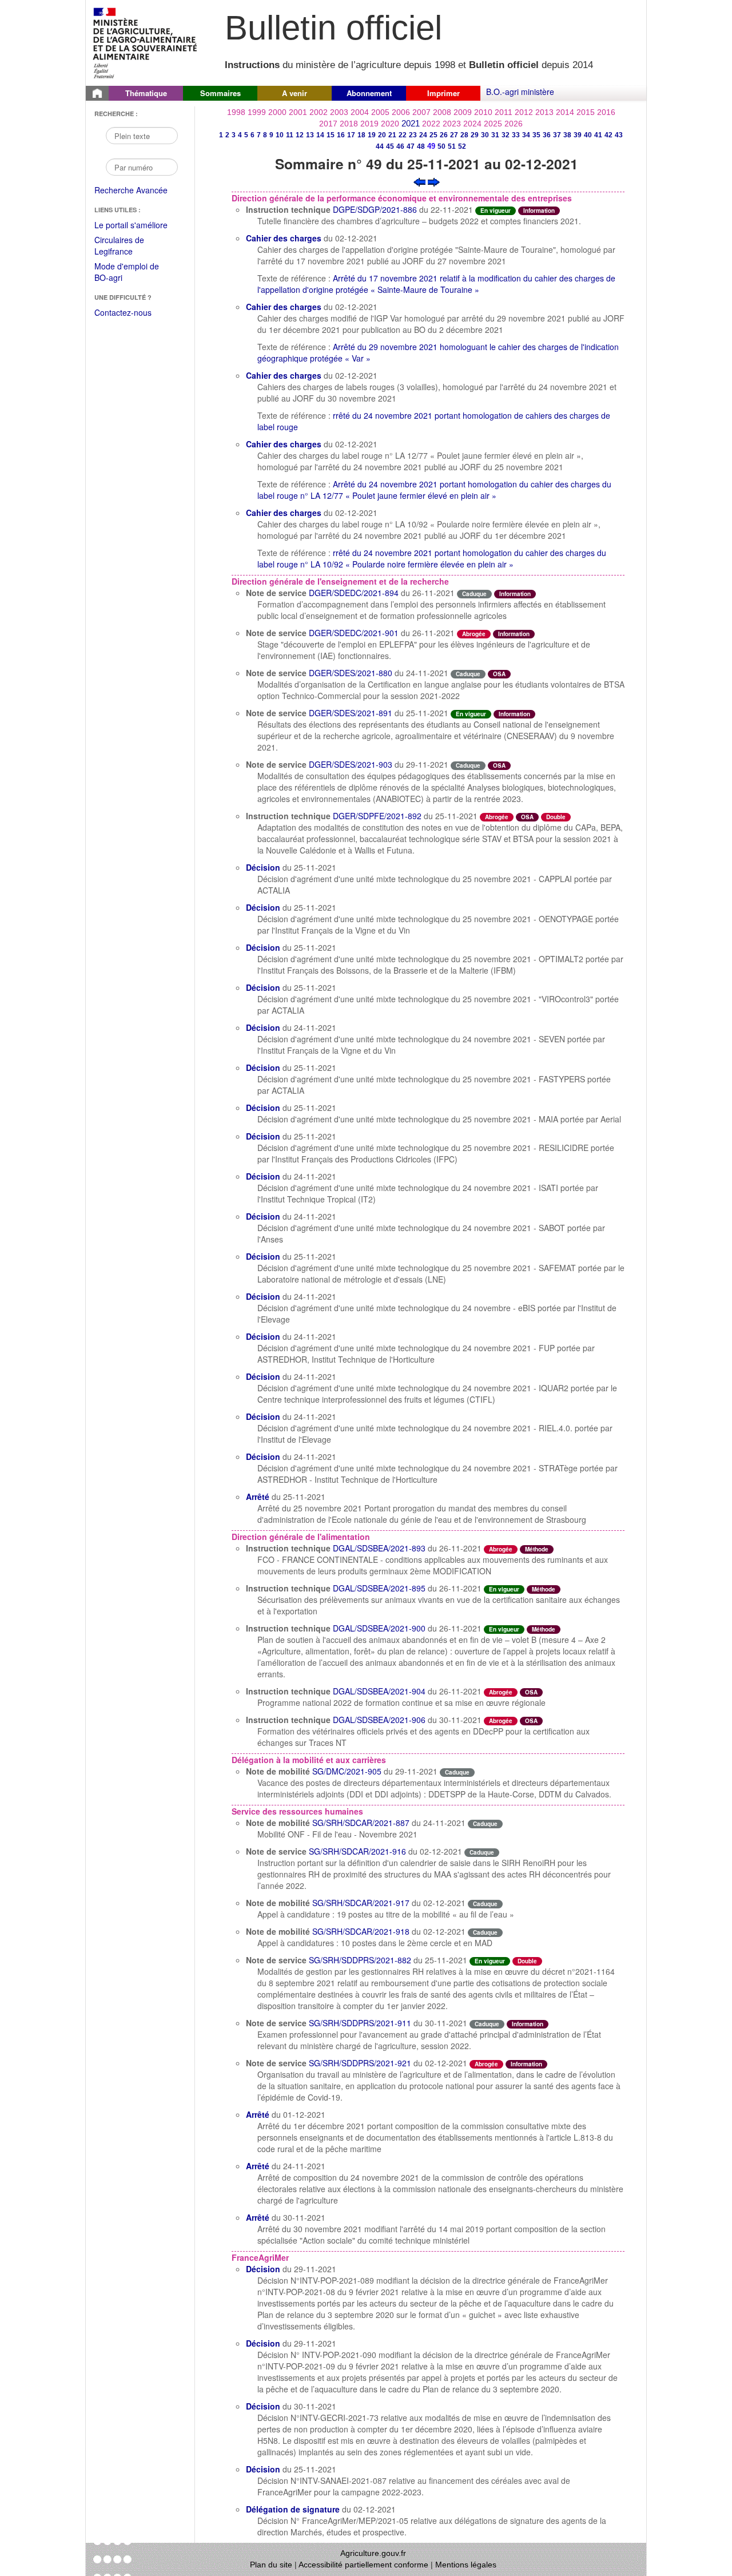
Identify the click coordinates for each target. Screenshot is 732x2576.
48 (421, 146)
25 (433, 135)
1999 (257, 112)
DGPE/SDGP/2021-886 (375, 209)
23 (413, 135)
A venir (295, 93)
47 (411, 146)
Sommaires (220, 93)
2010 (483, 112)
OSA (499, 674)
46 (400, 146)
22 (403, 135)
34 (526, 135)
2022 (431, 124)
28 (464, 135)
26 (444, 135)
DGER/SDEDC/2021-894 (354, 593)
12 (300, 135)
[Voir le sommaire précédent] (419, 181)
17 (351, 135)
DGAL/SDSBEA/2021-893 (379, 1548)
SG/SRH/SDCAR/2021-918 (361, 1931)
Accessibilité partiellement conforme (363, 2565)
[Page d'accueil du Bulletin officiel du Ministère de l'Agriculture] (97, 93)
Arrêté (258, 1497)
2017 (328, 124)
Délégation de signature (293, 2509)
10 (280, 135)
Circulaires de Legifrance (128, 246)
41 (598, 135)
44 (380, 146)
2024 (472, 124)
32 (506, 135)
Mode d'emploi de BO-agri (127, 273)
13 (310, 135)
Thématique (146, 93)
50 (441, 146)
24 (423, 135)
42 (608, 135)
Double (556, 817)
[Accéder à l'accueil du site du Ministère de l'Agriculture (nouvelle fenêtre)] (146, 42)
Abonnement (369, 93)
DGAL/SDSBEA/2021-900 (379, 1628)
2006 (401, 112)
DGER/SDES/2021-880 (351, 673)
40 (588, 135)
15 (331, 135)
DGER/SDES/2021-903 (351, 764)
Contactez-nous (123, 312)
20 (382, 135)
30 (485, 135)
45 (390, 146)
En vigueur (496, 211)
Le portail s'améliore (139, 225)
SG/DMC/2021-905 (347, 1771)
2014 (565, 112)
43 (619, 135)
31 (495, 135)
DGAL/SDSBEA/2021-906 (379, 1720)
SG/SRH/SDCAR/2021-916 (357, 1851)
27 (454, 135)
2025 (493, 124)
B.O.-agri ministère (520, 92)
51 (452, 146)
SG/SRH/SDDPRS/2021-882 (360, 1960)
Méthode (537, 1549)
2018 (349, 124)
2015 (586, 112)
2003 (339, 112)
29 (475, 135)
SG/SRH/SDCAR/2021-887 (361, 1823)
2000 (277, 112)
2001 (298, 112)
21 (392, 135)
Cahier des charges (284, 238)
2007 (421, 112)
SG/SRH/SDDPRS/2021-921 (360, 2063)
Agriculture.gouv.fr (373, 2553)
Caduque (474, 594)
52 (462, 146)
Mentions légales (466, 2565)
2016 (606, 112)
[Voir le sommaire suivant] (434, 181)
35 (536, 135)
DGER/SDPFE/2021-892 (377, 816)
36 (547, 135)
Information (539, 211)
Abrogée (474, 634)
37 (557, 135)
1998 (236, 112)
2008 (442, 112)
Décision (263, 867)
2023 (452, 124)
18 (361, 135)
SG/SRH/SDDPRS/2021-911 (360, 2023)
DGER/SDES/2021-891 (351, 713)
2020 (390, 124)
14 (320, 135)
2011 (504, 112)
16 (341, 135)
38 (567, 135)
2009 (463, 112)
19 (372, 135)
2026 (514, 124)
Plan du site (271, 2565)
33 (516, 135)
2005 (380, 112)
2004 (360, 112)
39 (578, 135)
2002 (319, 112)
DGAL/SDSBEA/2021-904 (379, 1691)
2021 (411, 123)
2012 (524, 112)
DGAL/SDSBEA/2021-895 (379, 1588)
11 (290, 135)
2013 (544, 112)
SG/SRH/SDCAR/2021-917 (361, 1903)
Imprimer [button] (443, 93)
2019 (369, 124)
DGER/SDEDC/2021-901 (354, 633)
